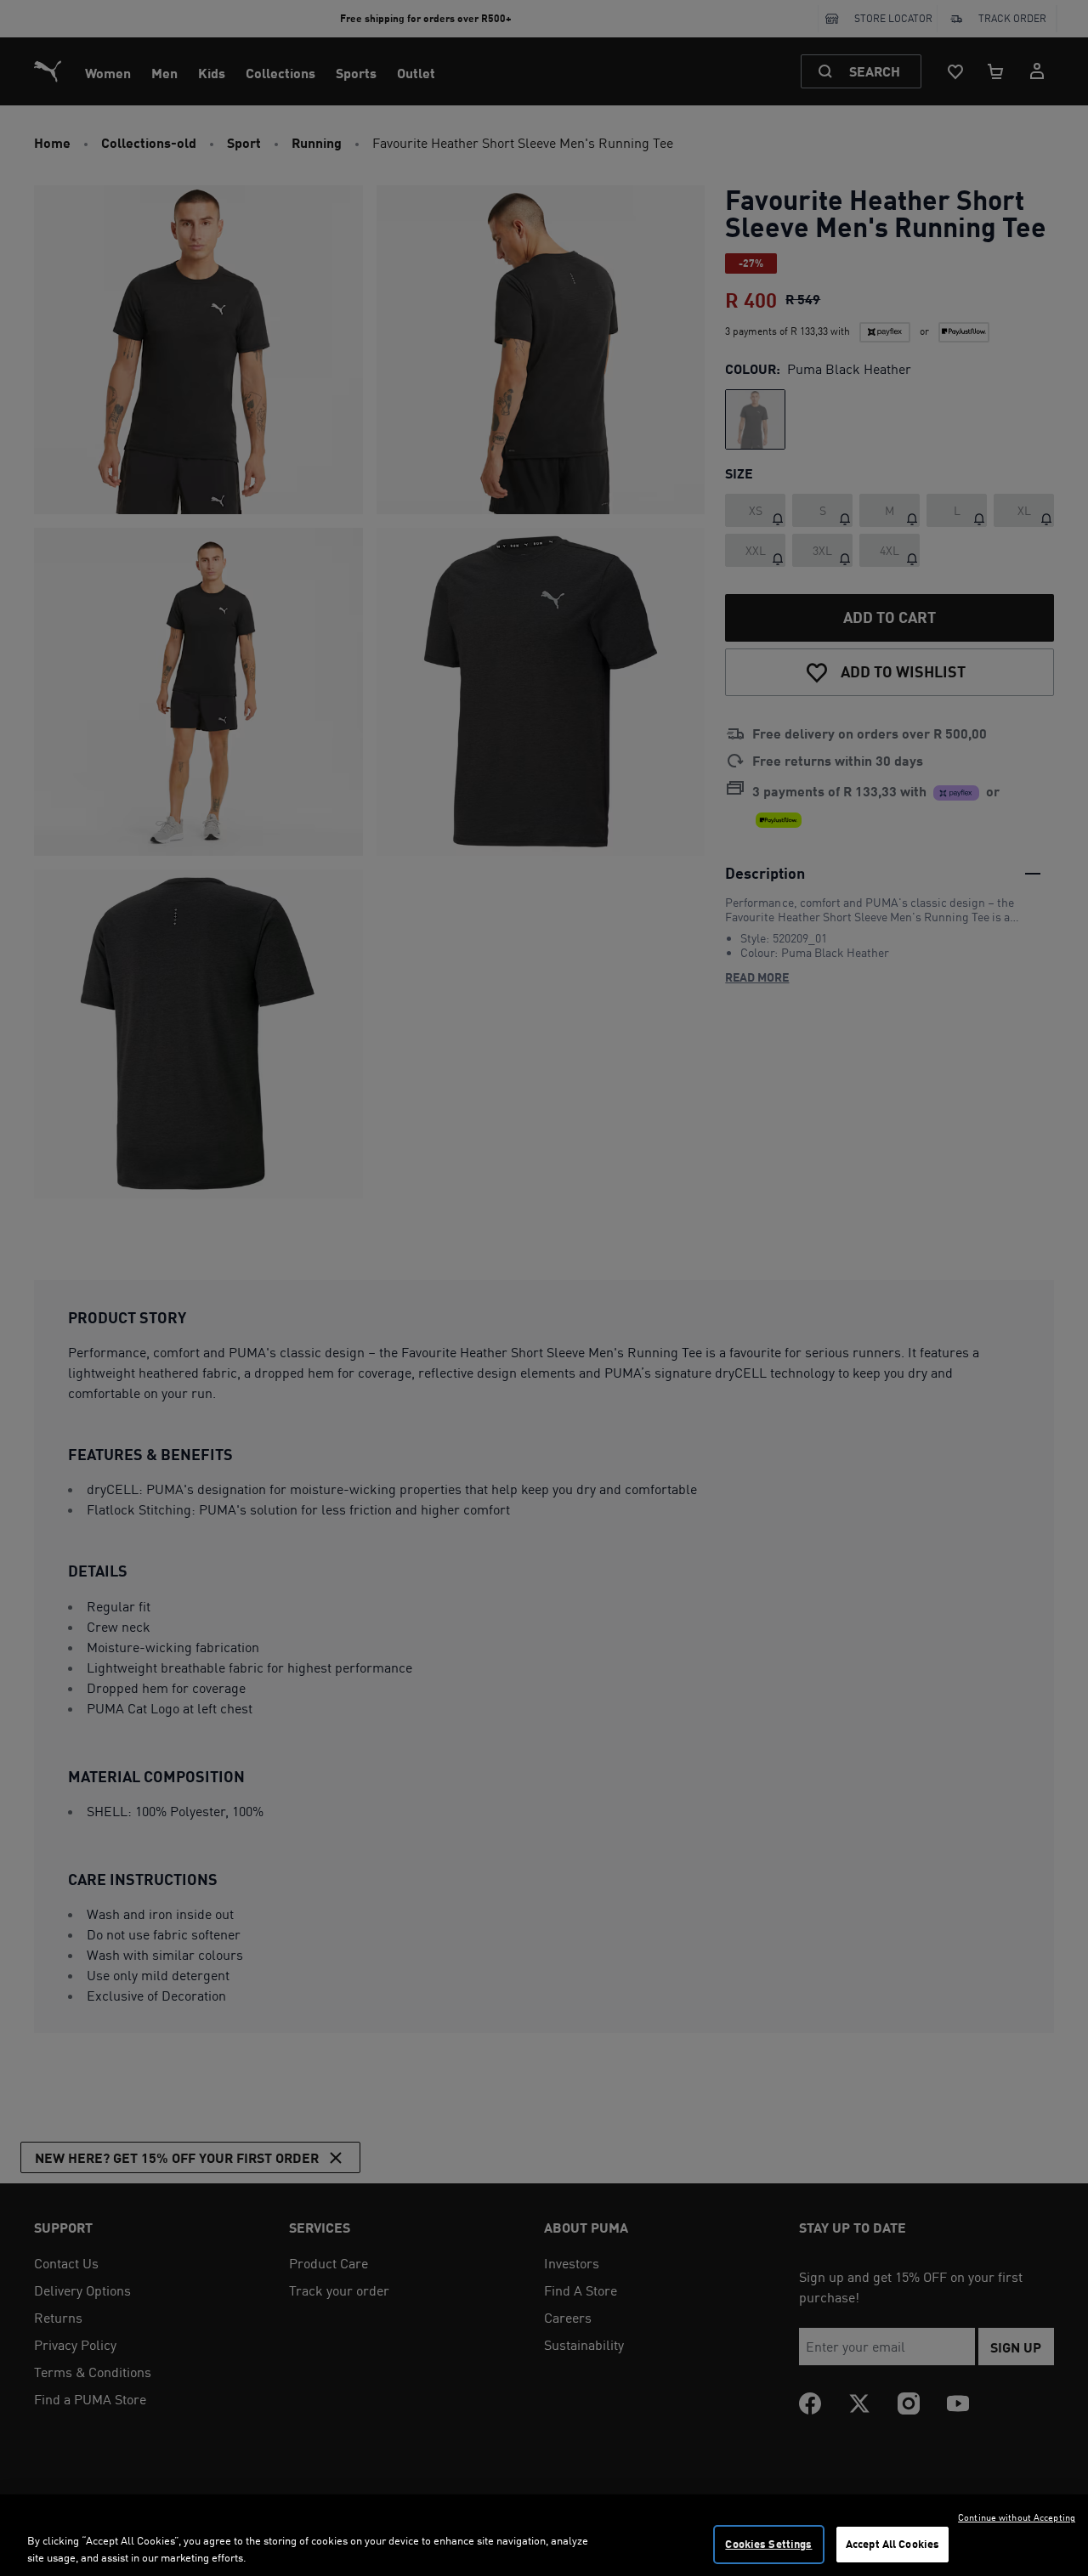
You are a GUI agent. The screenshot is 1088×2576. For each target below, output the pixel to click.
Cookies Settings (768, 2544)
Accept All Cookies (892, 2544)
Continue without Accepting (1017, 2517)
